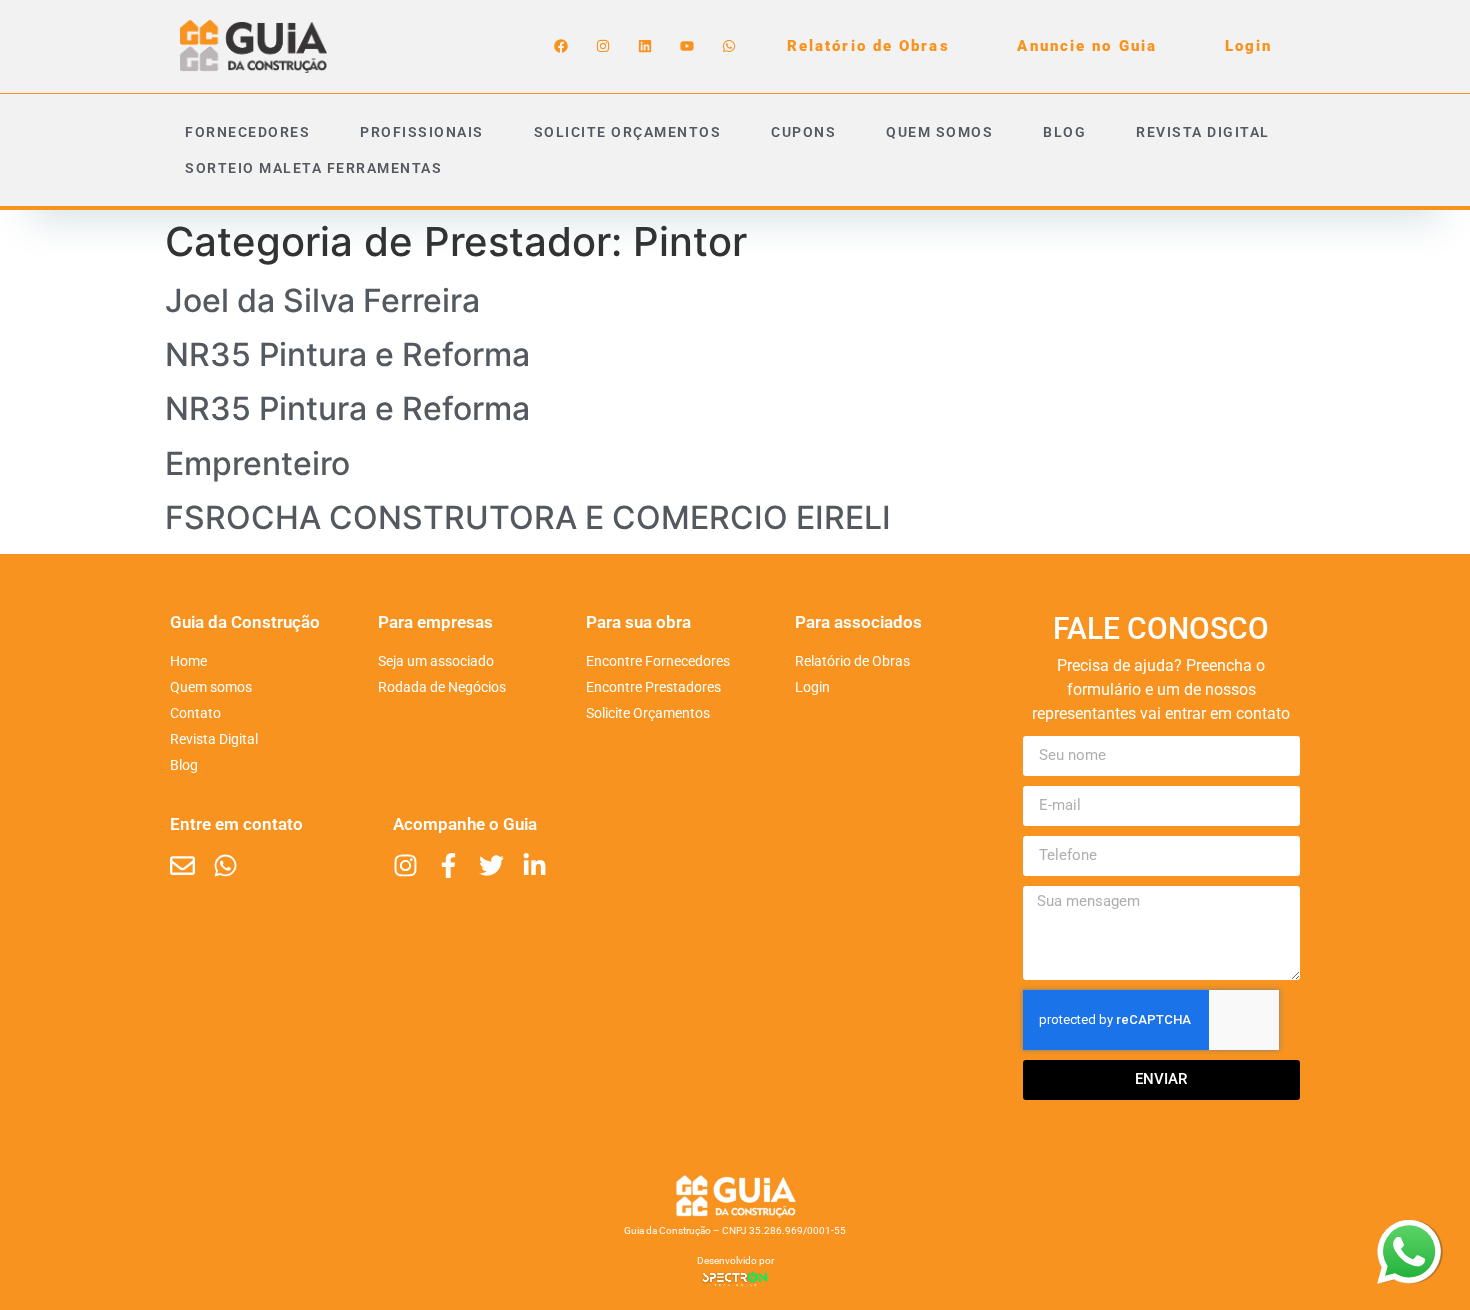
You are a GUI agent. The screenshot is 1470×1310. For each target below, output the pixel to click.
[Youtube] (687, 46)
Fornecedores (247, 132)
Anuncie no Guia (1087, 46)
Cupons (803, 132)
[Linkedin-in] (534, 865)
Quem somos (939, 132)
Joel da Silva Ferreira (322, 300)
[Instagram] (603, 46)
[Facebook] (561, 46)
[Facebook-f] (448, 865)
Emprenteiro (257, 463)
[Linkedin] (645, 46)
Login (1249, 46)
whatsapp (1409, 1232)
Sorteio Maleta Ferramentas (313, 168)
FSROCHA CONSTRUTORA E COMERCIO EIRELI (528, 517)
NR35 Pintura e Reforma (347, 354)
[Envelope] (182, 865)
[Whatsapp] (729, 46)
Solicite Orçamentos (628, 132)
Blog (1064, 132)
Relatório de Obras (868, 46)
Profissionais (422, 132)
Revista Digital (1203, 132)
